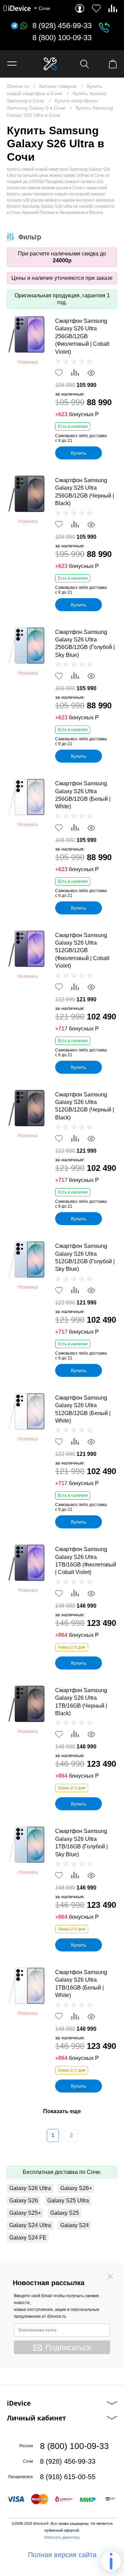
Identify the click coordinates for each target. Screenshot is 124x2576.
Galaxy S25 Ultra (68, 2201)
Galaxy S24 (75, 2225)
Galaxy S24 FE (28, 2238)
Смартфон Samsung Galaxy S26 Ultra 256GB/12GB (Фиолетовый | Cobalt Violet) (82, 336)
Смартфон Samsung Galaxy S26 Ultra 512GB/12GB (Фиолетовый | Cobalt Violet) (82, 951)
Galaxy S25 (65, 2213)
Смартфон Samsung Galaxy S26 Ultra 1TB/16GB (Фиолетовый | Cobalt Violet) (86, 1561)
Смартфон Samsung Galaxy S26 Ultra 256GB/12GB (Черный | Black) (85, 492)
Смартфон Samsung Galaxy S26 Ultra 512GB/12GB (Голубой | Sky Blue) (85, 1257)
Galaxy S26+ (76, 2188)
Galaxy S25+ (25, 2213)
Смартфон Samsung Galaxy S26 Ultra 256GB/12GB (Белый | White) (83, 795)
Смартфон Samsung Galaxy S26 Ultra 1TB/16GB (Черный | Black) (81, 1702)
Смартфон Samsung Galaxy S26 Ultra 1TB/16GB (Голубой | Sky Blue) (81, 1843)
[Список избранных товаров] (96, 8)
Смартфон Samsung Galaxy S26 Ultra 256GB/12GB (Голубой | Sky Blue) (85, 643)
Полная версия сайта (62, 2555)
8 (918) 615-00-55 (68, 2477)
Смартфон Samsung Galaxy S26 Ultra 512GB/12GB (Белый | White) (83, 1409)
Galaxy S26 (24, 2201)
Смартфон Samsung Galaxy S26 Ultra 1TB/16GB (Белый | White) (81, 1984)
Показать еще (62, 2111)
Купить (79, 453)
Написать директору (62, 2537)
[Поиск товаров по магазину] (85, 64)
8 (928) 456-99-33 (62, 26)
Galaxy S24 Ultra (30, 2225)
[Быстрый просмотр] (91, 373)
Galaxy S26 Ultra (30, 2188)
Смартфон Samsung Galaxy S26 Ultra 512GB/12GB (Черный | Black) (85, 1106)
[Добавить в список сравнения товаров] (75, 373)
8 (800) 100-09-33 (62, 38)
